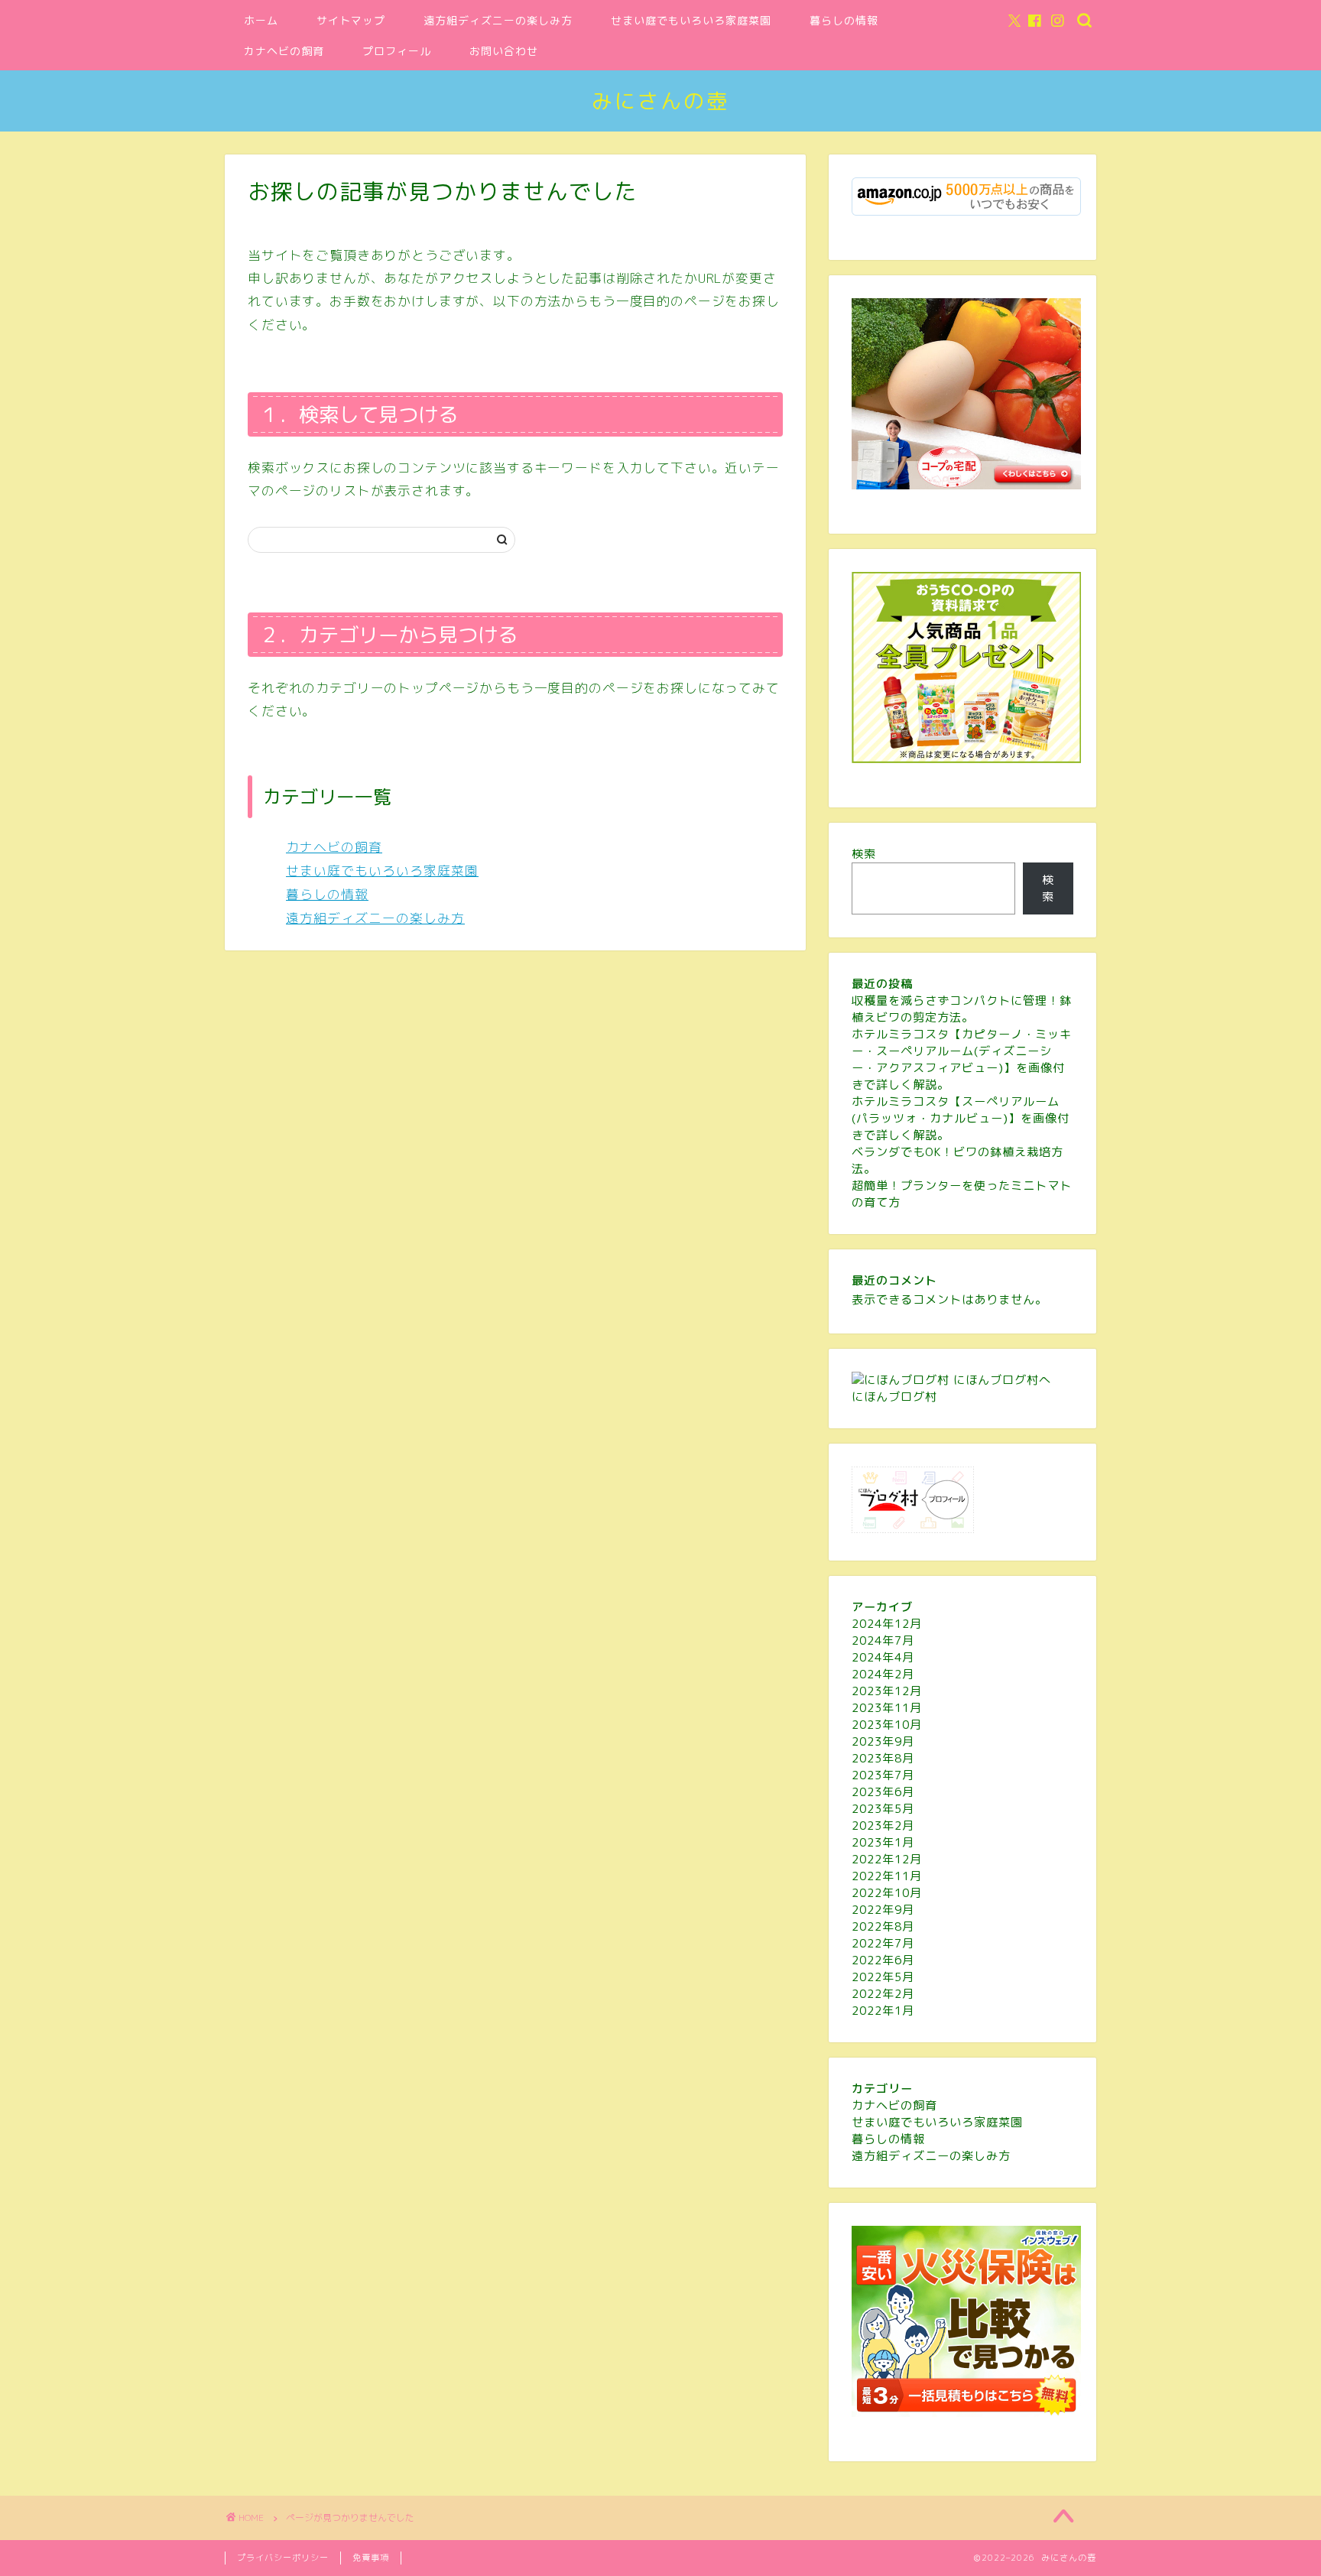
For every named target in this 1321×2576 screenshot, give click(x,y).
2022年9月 (883, 1910)
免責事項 (371, 2558)
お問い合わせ (504, 51)
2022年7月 (883, 1943)
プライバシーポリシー (283, 2558)
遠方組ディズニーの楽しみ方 (498, 21)
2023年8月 (883, 1758)
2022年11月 (887, 1876)
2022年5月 (883, 1977)
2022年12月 (887, 1859)
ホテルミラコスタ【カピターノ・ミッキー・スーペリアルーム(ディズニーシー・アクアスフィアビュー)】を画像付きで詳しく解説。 (962, 1059)
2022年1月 (883, 2011)
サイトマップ (351, 21)
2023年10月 (887, 1725)
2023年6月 (883, 1792)
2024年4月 (883, 1657)
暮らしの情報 (844, 21)
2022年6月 (883, 1960)
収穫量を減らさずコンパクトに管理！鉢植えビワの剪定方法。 (962, 1009)
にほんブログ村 (894, 1397)
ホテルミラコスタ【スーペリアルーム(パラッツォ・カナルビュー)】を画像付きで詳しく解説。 (961, 1118)
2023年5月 (883, 1809)
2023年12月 (887, 1691)
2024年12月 (887, 1624)
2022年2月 (883, 1994)
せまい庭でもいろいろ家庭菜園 (691, 21)
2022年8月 (883, 1926)
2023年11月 (887, 1708)
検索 (864, 854)
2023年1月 (883, 1842)
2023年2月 (883, 1826)
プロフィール (397, 51)
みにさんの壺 (660, 101)
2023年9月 (883, 1741)
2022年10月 (887, 1893)
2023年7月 (883, 1775)
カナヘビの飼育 (284, 51)
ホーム (261, 21)
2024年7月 (883, 1640)
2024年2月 (883, 1674)
